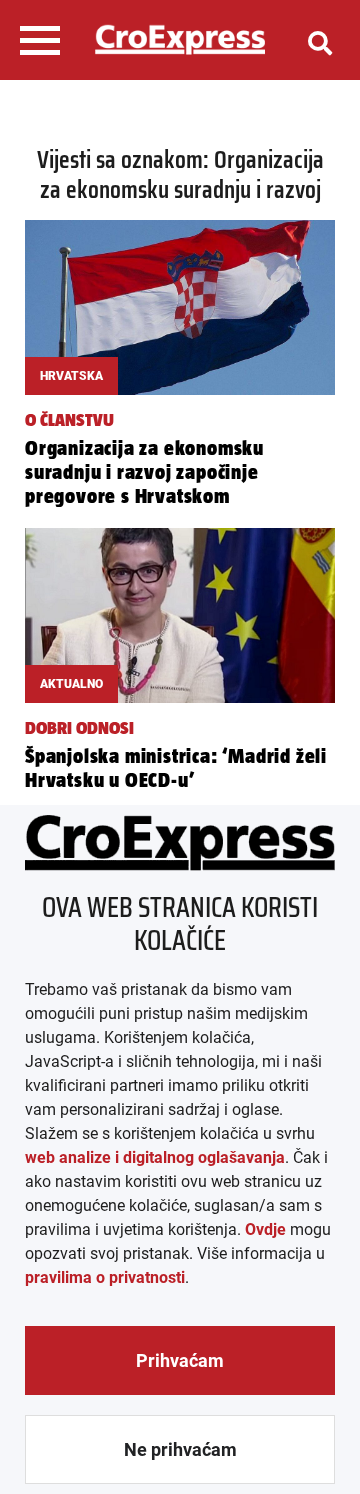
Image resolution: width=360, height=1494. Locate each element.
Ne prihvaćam (180, 1449)
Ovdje (265, 1229)
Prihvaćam (180, 1360)
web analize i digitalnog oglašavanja (155, 1157)
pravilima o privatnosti (105, 1277)
